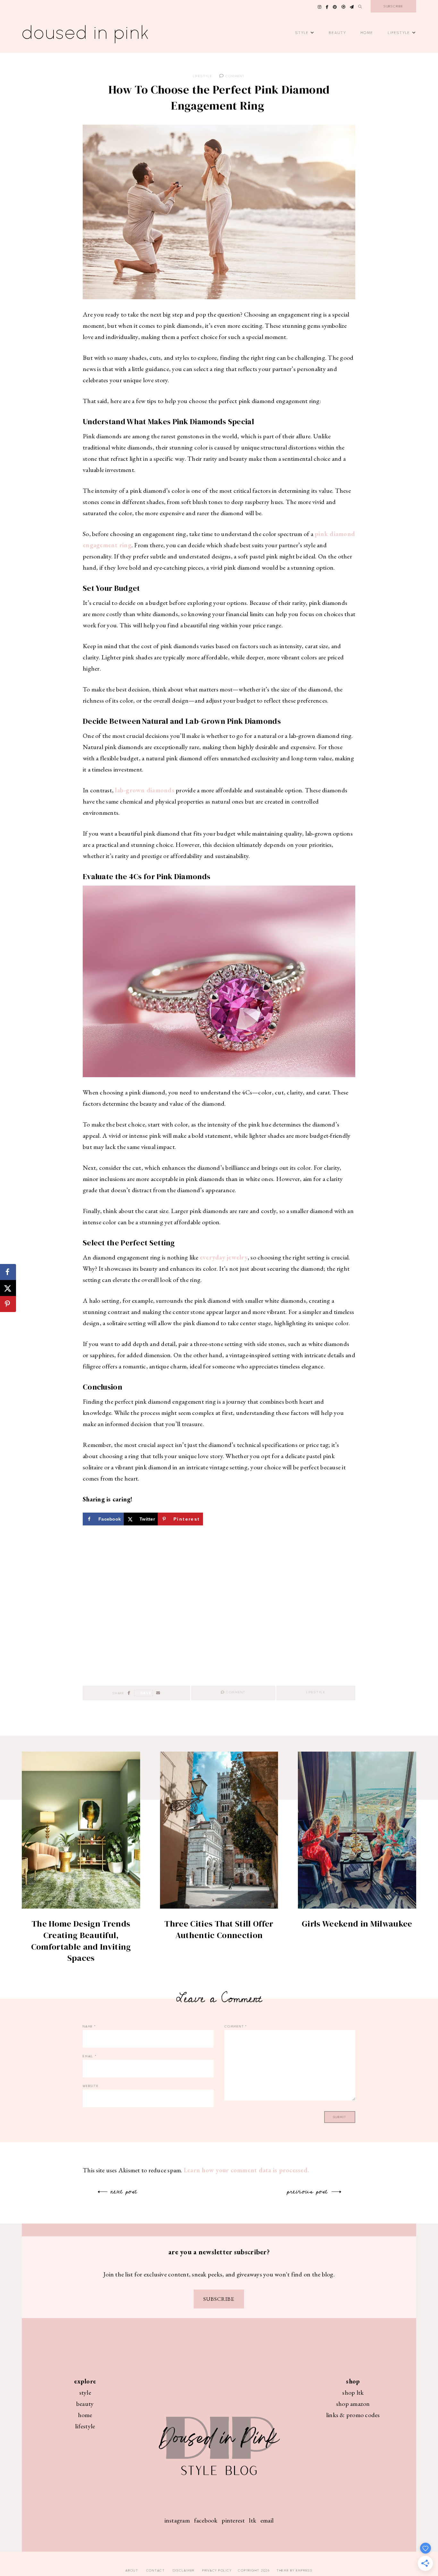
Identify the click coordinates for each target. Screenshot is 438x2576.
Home (367, 33)
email (267, 2520)
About (132, 2570)
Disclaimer (184, 2570)
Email (89, 2056)
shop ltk (353, 2392)
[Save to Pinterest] (8, 1304)
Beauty (338, 33)
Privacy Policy (217, 2570)
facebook (206, 2520)
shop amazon (353, 2404)
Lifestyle (399, 33)
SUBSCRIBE (219, 2299)
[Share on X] (8, 1288)
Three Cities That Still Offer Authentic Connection (219, 1929)
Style (302, 33)
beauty (85, 2404)
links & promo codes (353, 2415)
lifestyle (85, 2426)
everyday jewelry (224, 1257)
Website (91, 2086)
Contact (156, 2570)
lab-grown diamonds (145, 790)
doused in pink (86, 33)
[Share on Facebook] (8, 1272)
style (85, 2392)
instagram (177, 2520)
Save (146, 1693)
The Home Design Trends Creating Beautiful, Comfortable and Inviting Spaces (81, 1941)
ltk (253, 2520)
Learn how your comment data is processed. (246, 2170)
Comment (235, 76)
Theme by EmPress (295, 2570)
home (85, 2415)
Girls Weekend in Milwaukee (357, 1924)
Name (89, 2026)
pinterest (233, 2520)
